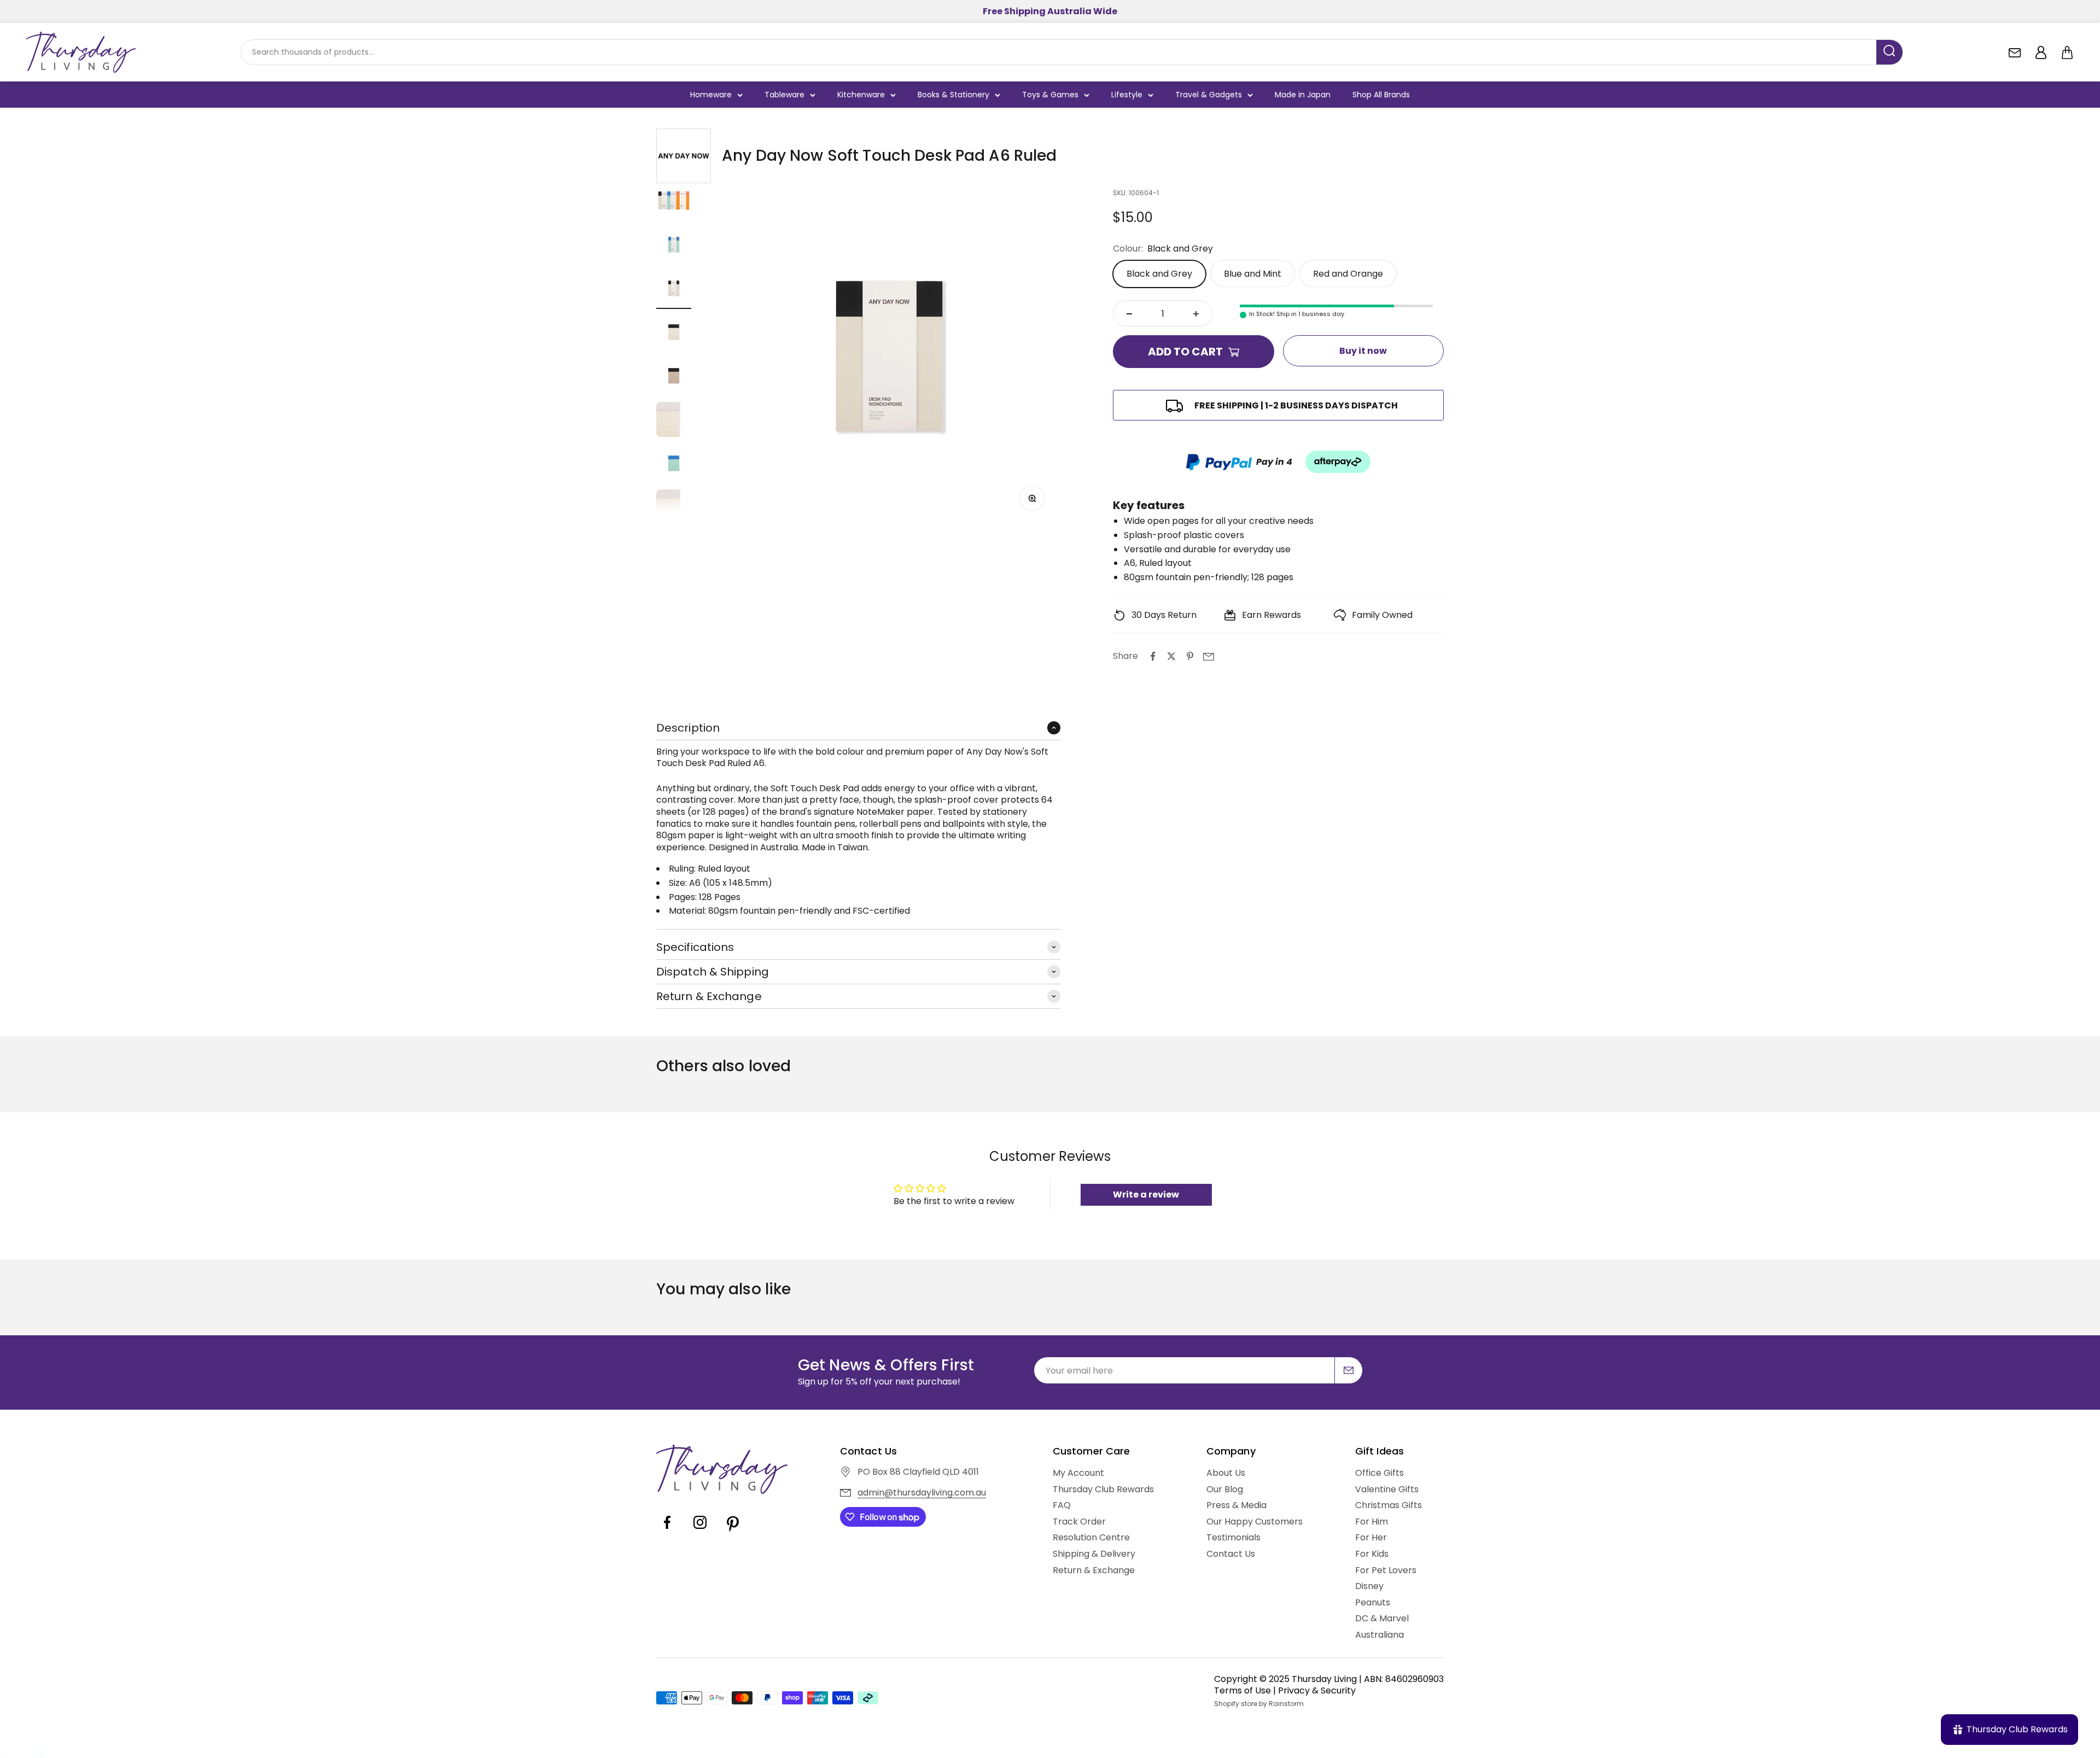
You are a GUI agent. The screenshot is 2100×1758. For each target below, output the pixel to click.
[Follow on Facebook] (667, 1530)
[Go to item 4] (674, 334)
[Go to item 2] (674, 246)
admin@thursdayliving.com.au (922, 1493)
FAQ (1062, 1505)
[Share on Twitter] (1171, 656)
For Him (1372, 1522)
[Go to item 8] (674, 509)
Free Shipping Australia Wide (1050, 11)
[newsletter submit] (1349, 1370)
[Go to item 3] (674, 290)
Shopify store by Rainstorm (1259, 1704)
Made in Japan (1303, 95)
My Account (1078, 1473)
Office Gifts (1379, 1473)
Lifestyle (1127, 95)
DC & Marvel (1382, 1619)
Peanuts (1373, 1603)
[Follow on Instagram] (700, 1530)
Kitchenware (861, 95)
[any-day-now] (684, 156)
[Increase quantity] (1196, 314)
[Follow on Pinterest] (733, 1530)
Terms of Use (1242, 1690)
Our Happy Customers (1255, 1522)
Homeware (711, 95)
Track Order (1079, 1522)
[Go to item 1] (674, 202)
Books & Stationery (953, 95)
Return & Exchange (1094, 1570)
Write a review (1146, 1195)
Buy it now (1363, 351)
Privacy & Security (1317, 1690)
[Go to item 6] (674, 421)
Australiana (1379, 1635)
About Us (1226, 1473)
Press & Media (1236, 1505)
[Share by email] (1209, 656)
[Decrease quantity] (1129, 314)
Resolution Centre (1091, 1538)
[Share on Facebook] (1153, 656)
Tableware (784, 95)
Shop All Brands (1381, 95)
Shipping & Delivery (1094, 1554)
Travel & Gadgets (1209, 95)
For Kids (1372, 1554)
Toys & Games (1050, 95)
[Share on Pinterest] (1190, 656)
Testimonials (1233, 1538)
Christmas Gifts (1389, 1505)
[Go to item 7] (674, 465)
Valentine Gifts (1387, 1490)
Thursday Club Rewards (1103, 1490)
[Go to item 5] (674, 377)
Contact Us (1231, 1554)
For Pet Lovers (1386, 1570)
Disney (1369, 1586)
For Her (1371, 1538)
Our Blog (1225, 1490)
